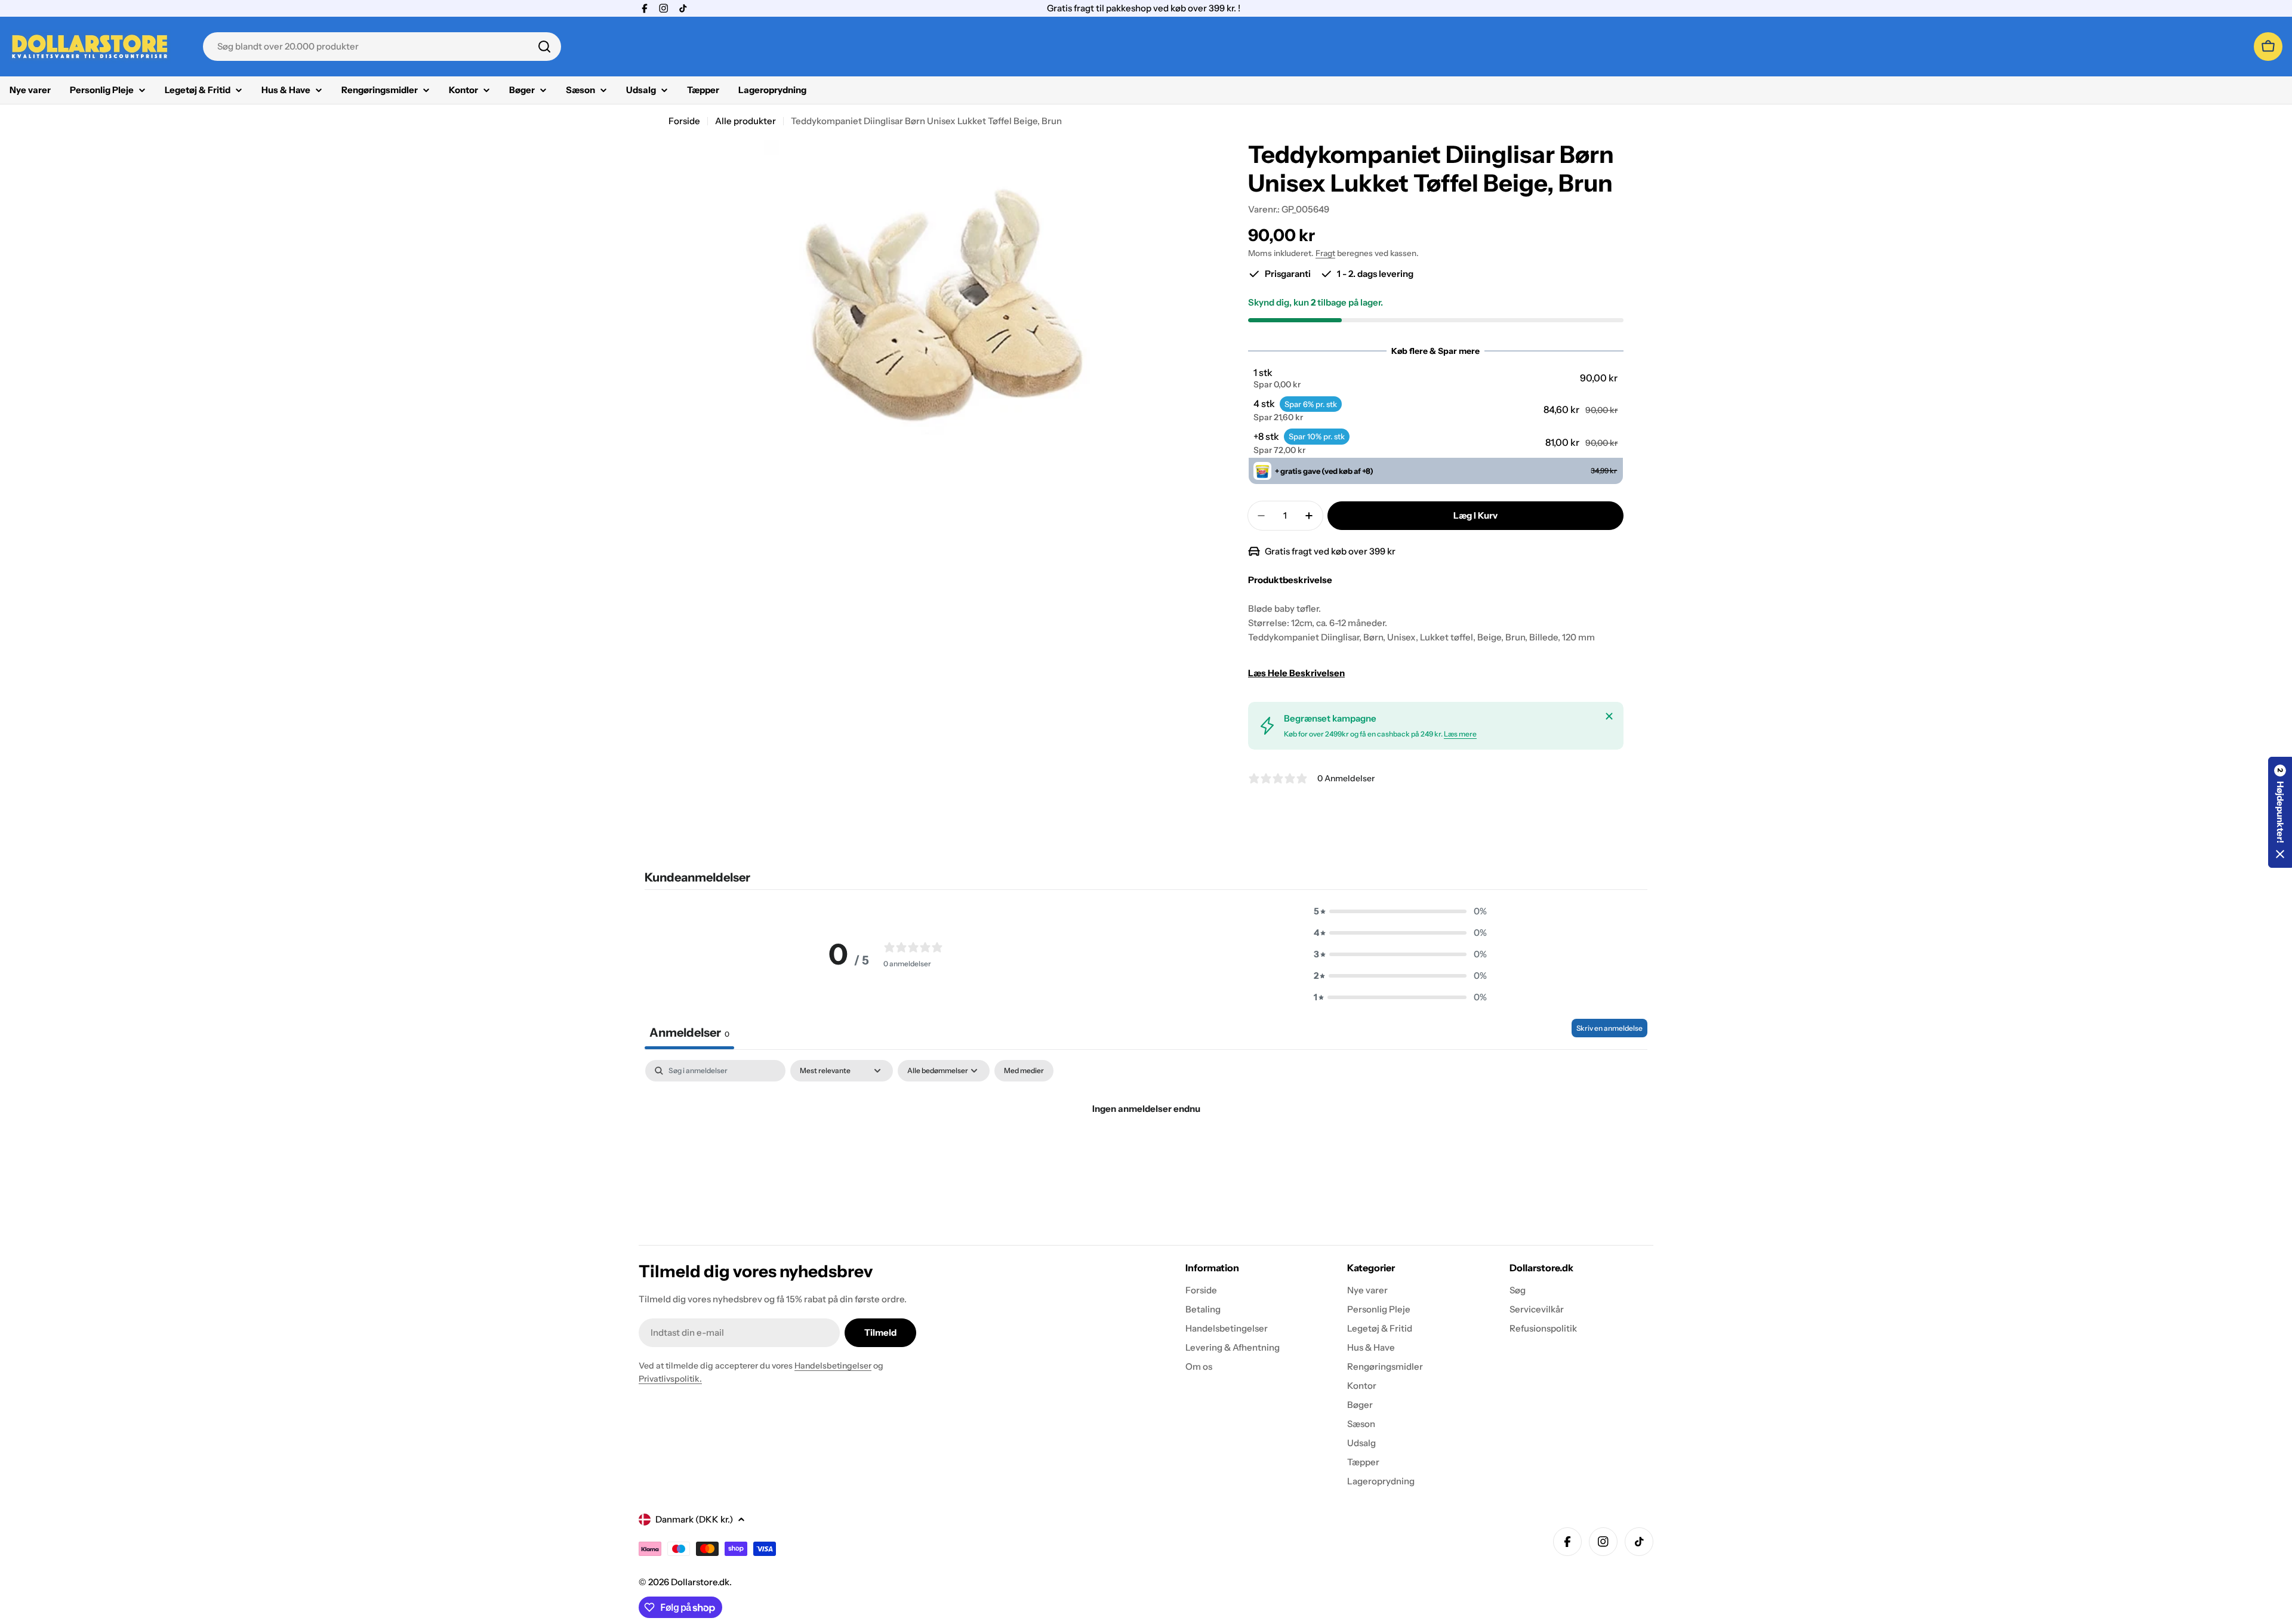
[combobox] (382, 47)
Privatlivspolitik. (670, 1379)
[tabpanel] (1146, 1149)
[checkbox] (1024, 1071)
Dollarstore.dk (700, 1582)
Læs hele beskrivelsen (1296, 673)
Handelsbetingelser (833, 1366)
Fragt (1325, 253)
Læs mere (1460, 734)
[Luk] (1609, 716)
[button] (1435, 378)
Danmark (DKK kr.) (694, 1519)
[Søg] (544, 47)
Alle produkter (745, 121)
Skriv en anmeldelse (1609, 1028)
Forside (684, 121)
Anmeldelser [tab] (689, 1033)
